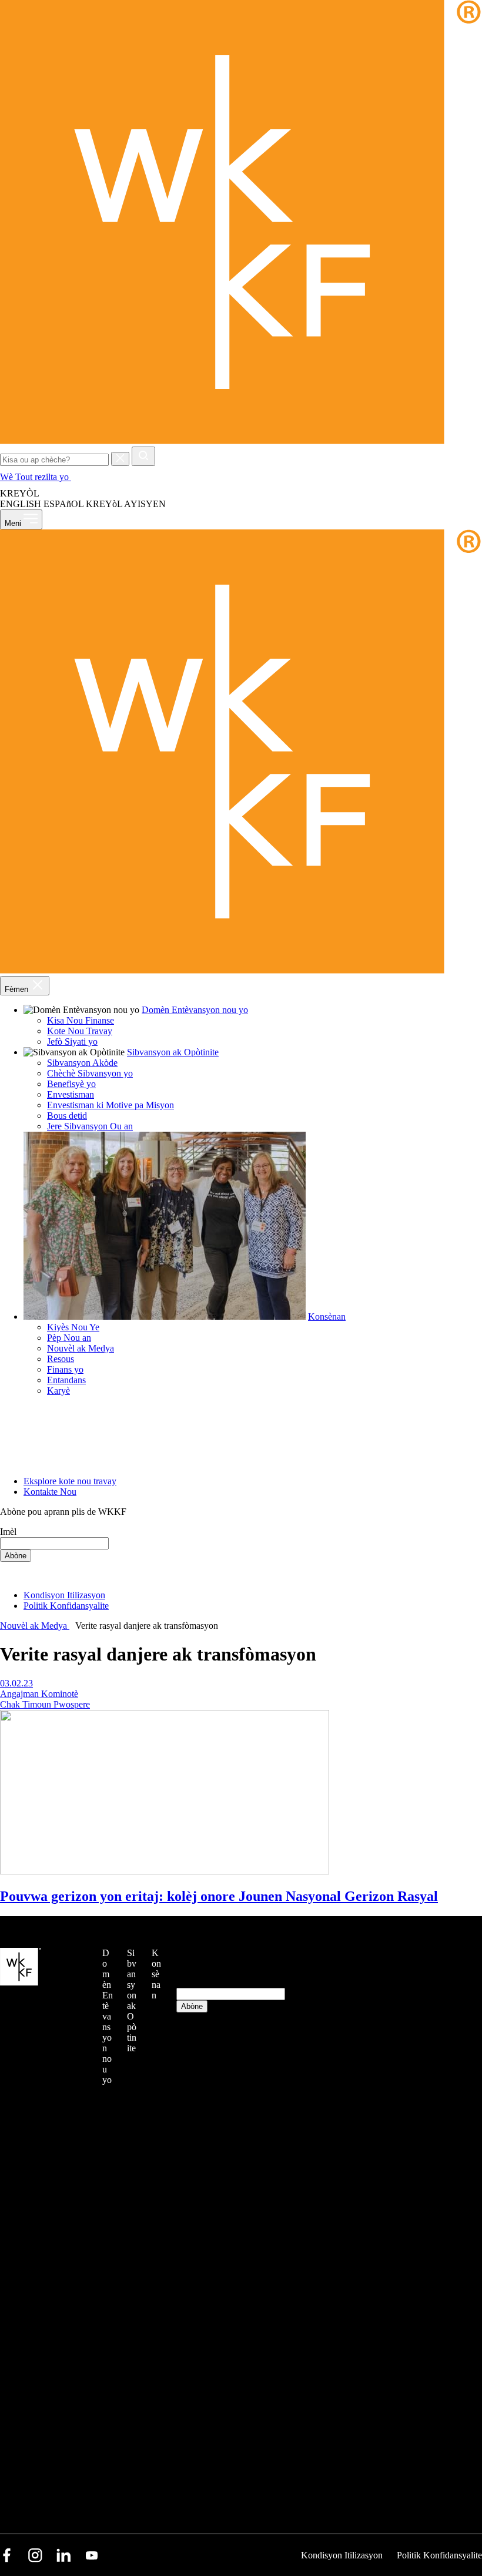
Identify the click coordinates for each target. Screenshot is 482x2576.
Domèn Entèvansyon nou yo (195, 1010)
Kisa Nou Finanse (81, 1020)
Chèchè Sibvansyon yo (90, 1073)
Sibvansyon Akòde (82, 1063)
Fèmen (18, 989)
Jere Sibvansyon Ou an (90, 1126)
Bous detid (67, 1116)
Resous (61, 1359)
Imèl (8, 1532)
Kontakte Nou (50, 1492)
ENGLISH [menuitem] (21, 504)
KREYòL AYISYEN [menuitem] (126, 504)
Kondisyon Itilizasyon (64, 1595)
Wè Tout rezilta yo (36, 477)
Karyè (58, 1391)
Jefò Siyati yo (72, 1042)
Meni (14, 523)
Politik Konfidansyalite (66, 1606)
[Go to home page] (241, 441)
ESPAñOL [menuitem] (63, 504)
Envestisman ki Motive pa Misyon (111, 1105)
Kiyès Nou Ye (73, 1327)
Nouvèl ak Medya (81, 1348)
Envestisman (71, 1094)
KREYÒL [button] (21, 493)
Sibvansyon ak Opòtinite (173, 1052)
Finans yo (65, 1369)
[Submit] (143, 456)
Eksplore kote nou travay (70, 1481)
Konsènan (327, 1316)
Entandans (66, 1380)
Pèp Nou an (69, 1338)
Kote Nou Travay (80, 1031)
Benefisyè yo (71, 1084)
